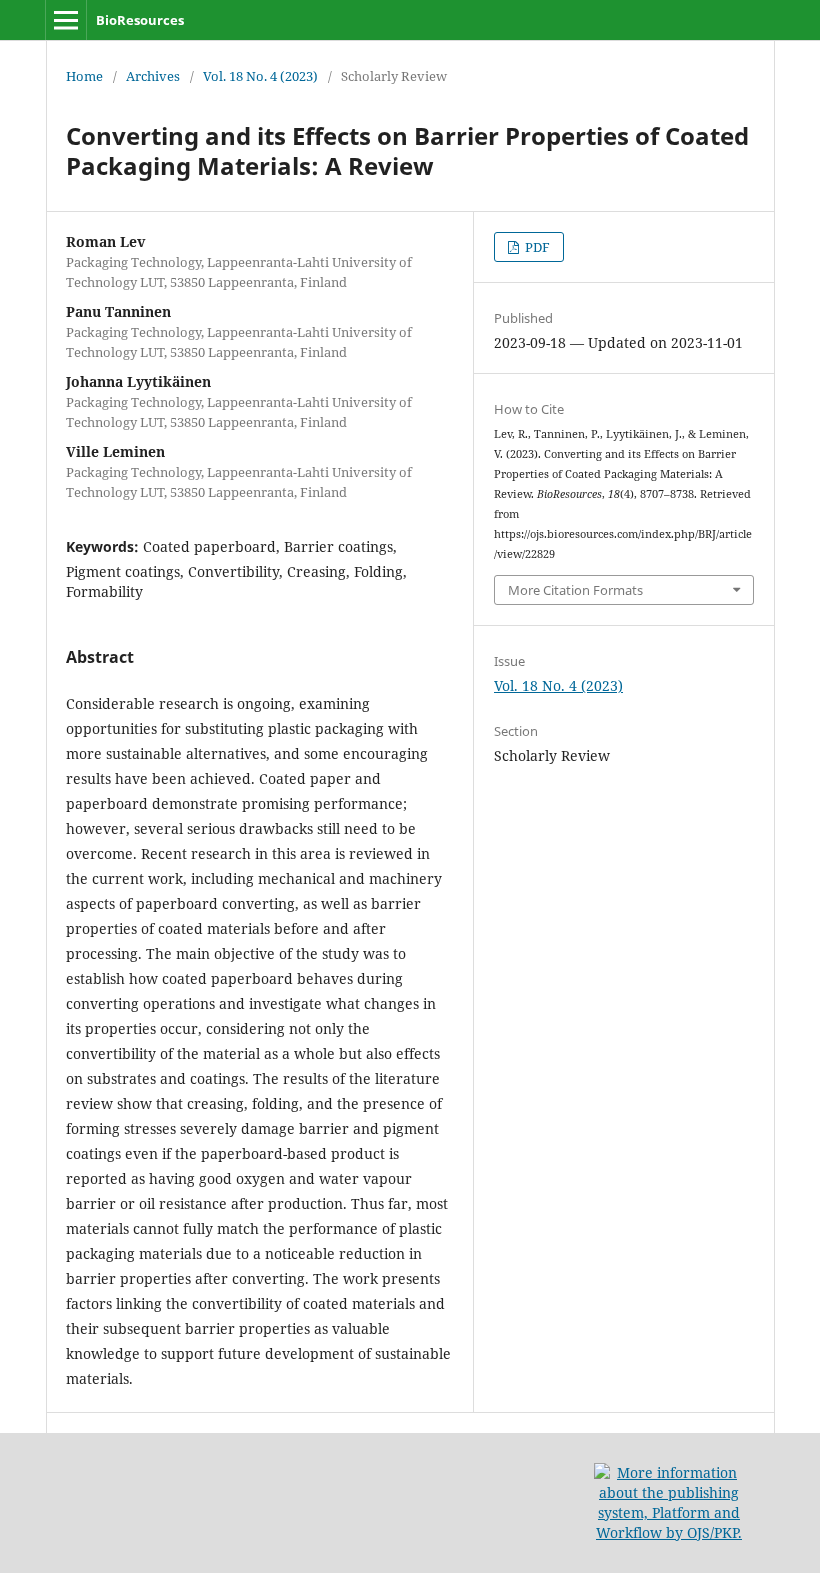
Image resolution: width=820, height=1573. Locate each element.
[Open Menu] (66, 20)
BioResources (140, 20)
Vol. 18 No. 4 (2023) (260, 76)
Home (84, 76)
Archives (153, 76)
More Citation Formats (575, 590)
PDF (536, 247)
